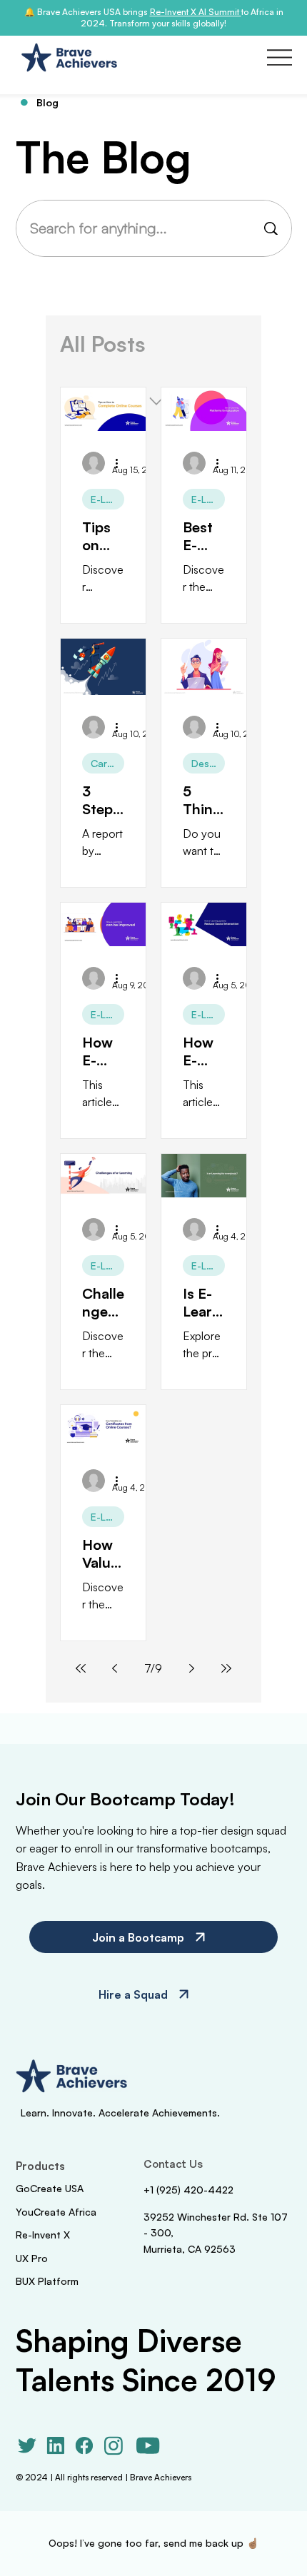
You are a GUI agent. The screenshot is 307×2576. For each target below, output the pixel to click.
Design (207, 763)
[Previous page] (115, 1668)
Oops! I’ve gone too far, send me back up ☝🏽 (153, 2543)
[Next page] (192, 1668)
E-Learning (107, 499)
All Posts (103, 344)
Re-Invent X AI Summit (196, 12)
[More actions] (122, 463)
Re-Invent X (43, 2235)
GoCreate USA (50, 2188)
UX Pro (32, 2258)
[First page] (81, 1668)
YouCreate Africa (56, 2212)
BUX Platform (47, 2281)
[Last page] (226, 1668)
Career (106, 763)
